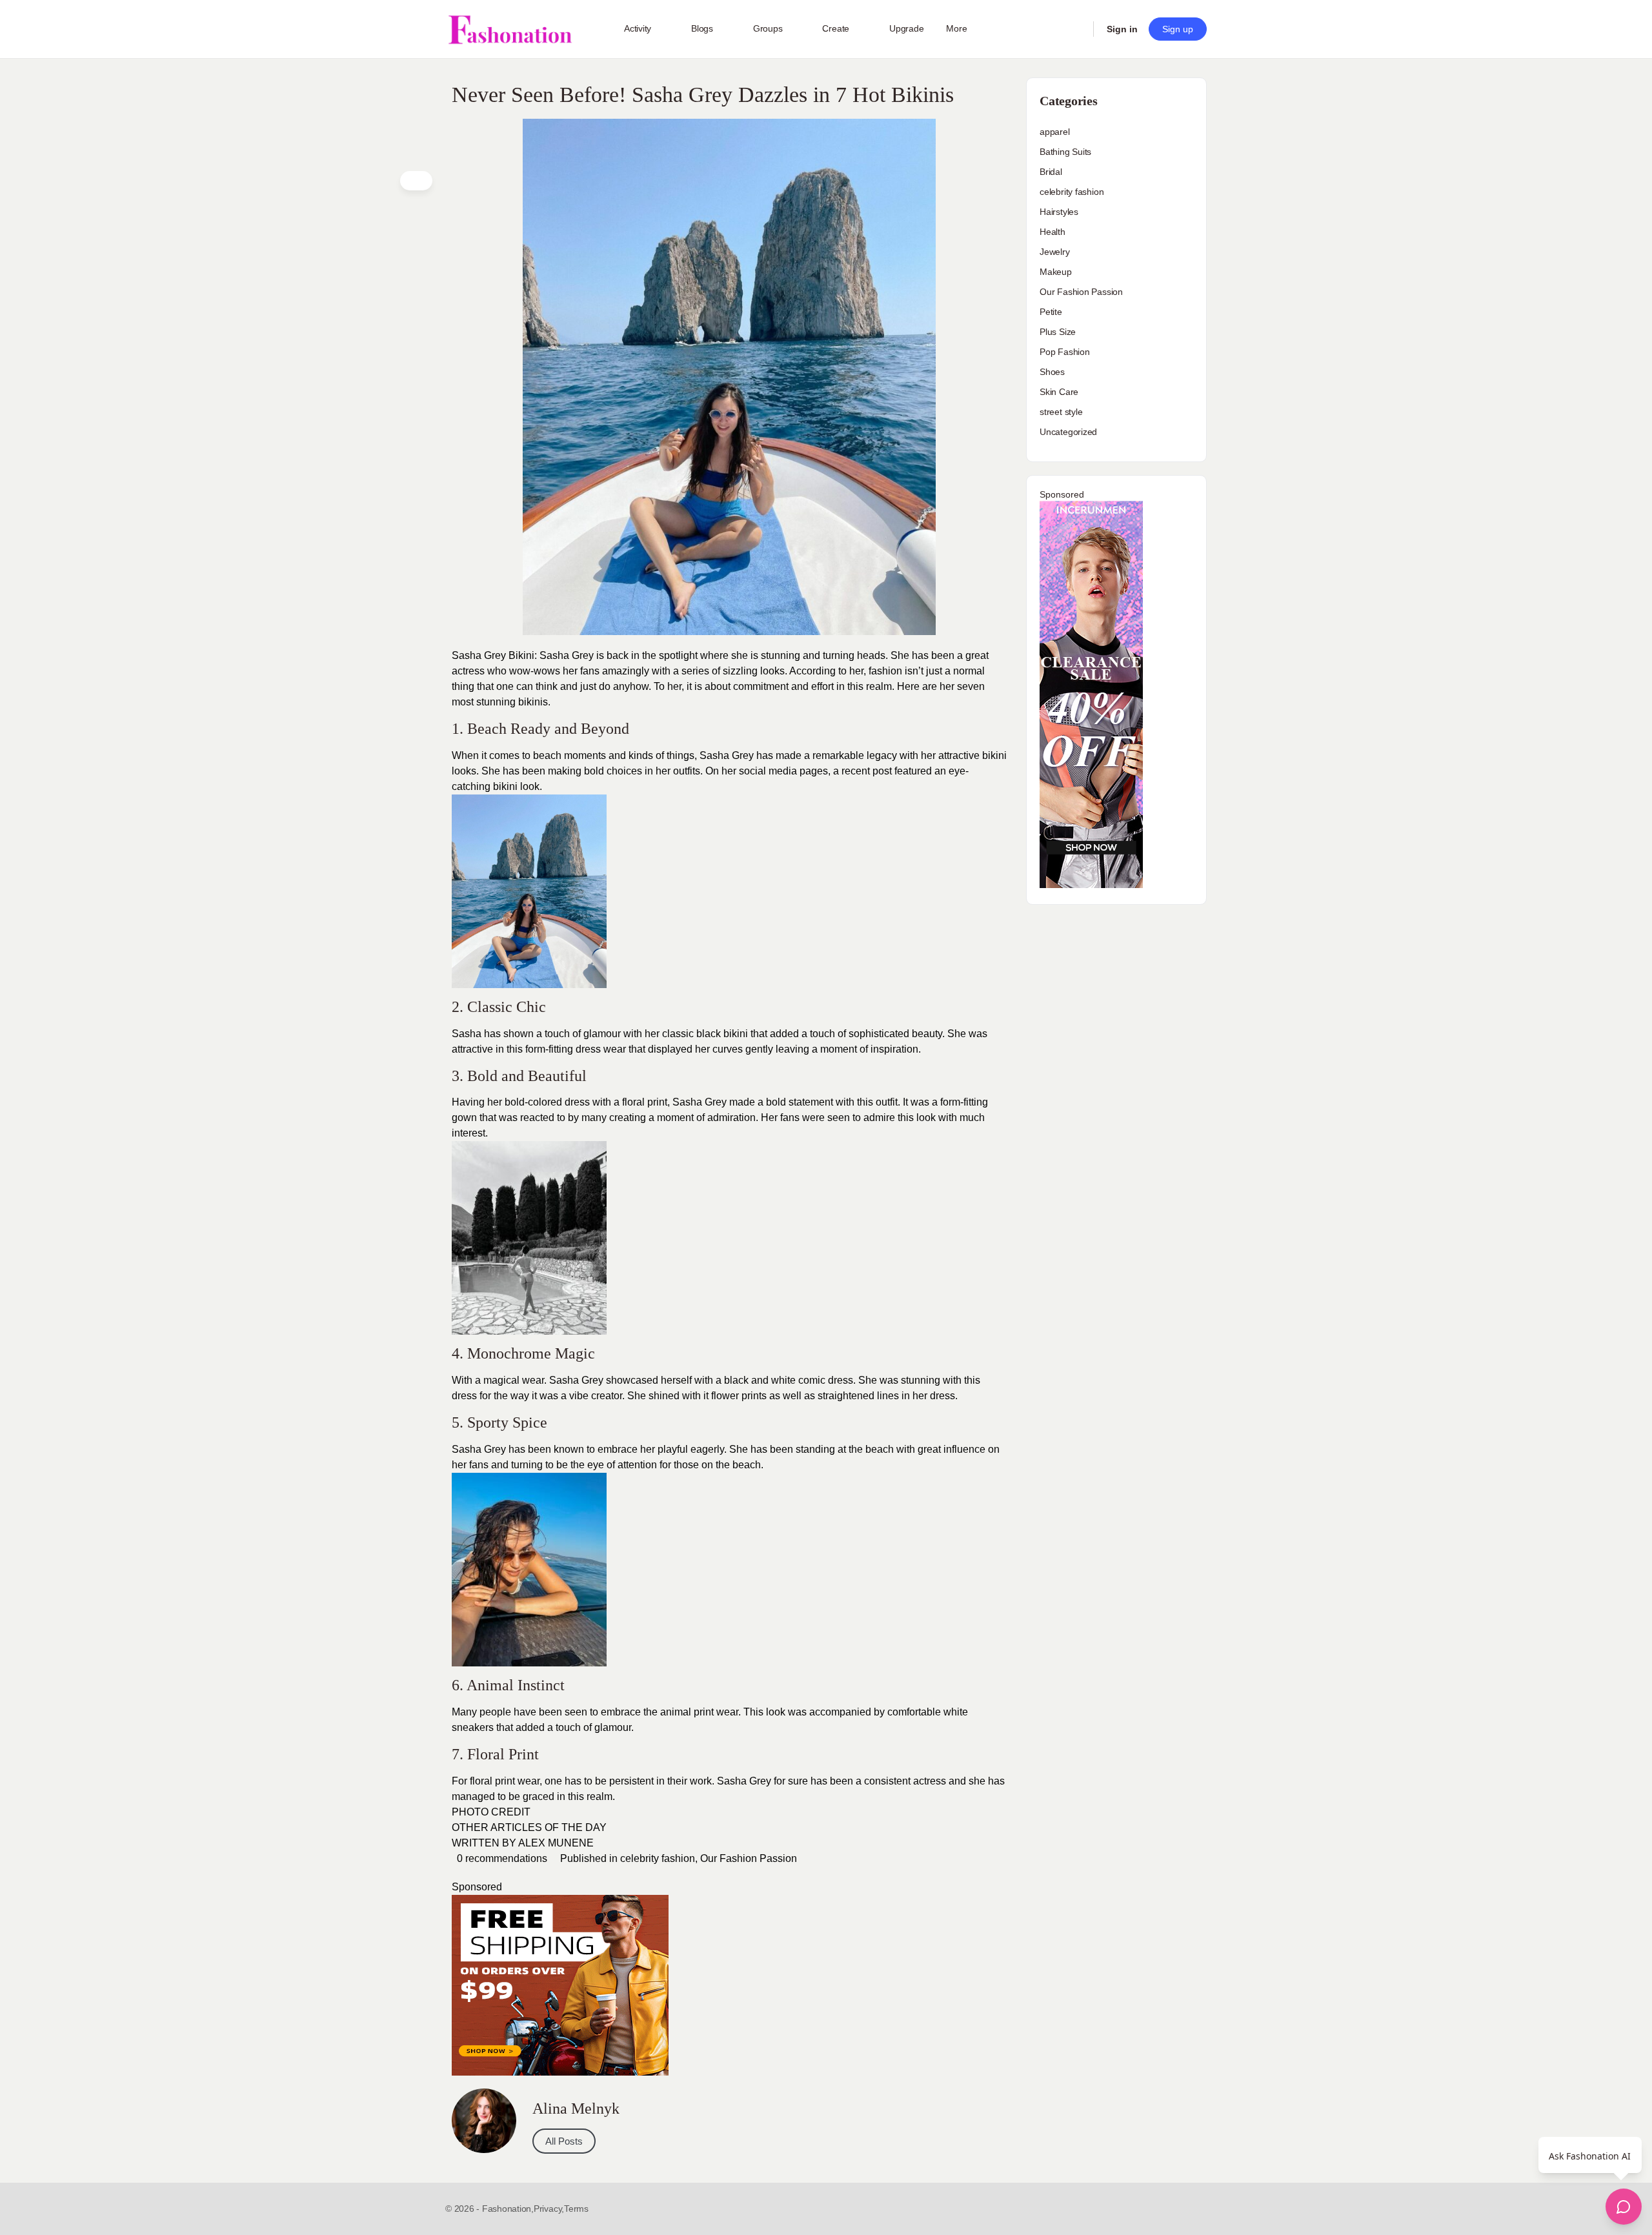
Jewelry (1055, 252)
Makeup (1056, 272)
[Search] (1075, 29)
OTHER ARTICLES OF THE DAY (529, 1827)
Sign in (1122, 29)
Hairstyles (1059, 212)
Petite (1051, 312)
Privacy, (549, 2209)
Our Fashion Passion (749, 1858)
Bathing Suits (1065, 152)
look (776, 1712)
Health (1053, 232)
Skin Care (1059, 392)
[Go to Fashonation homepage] (510, 29)
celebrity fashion (658, 1858)
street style (1061, 412)
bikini (734, 1034)
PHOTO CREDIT (491, 1812)
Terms (576, 2209)
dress (577, 1102)
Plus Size (1058, 332)
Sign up (1178, 29)
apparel (1055, 132)
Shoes (1052, 372)
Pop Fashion (1065, 352)
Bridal (1051, 172)
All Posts (564, 2141)
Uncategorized (1068, 432)
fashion (884, 671)
